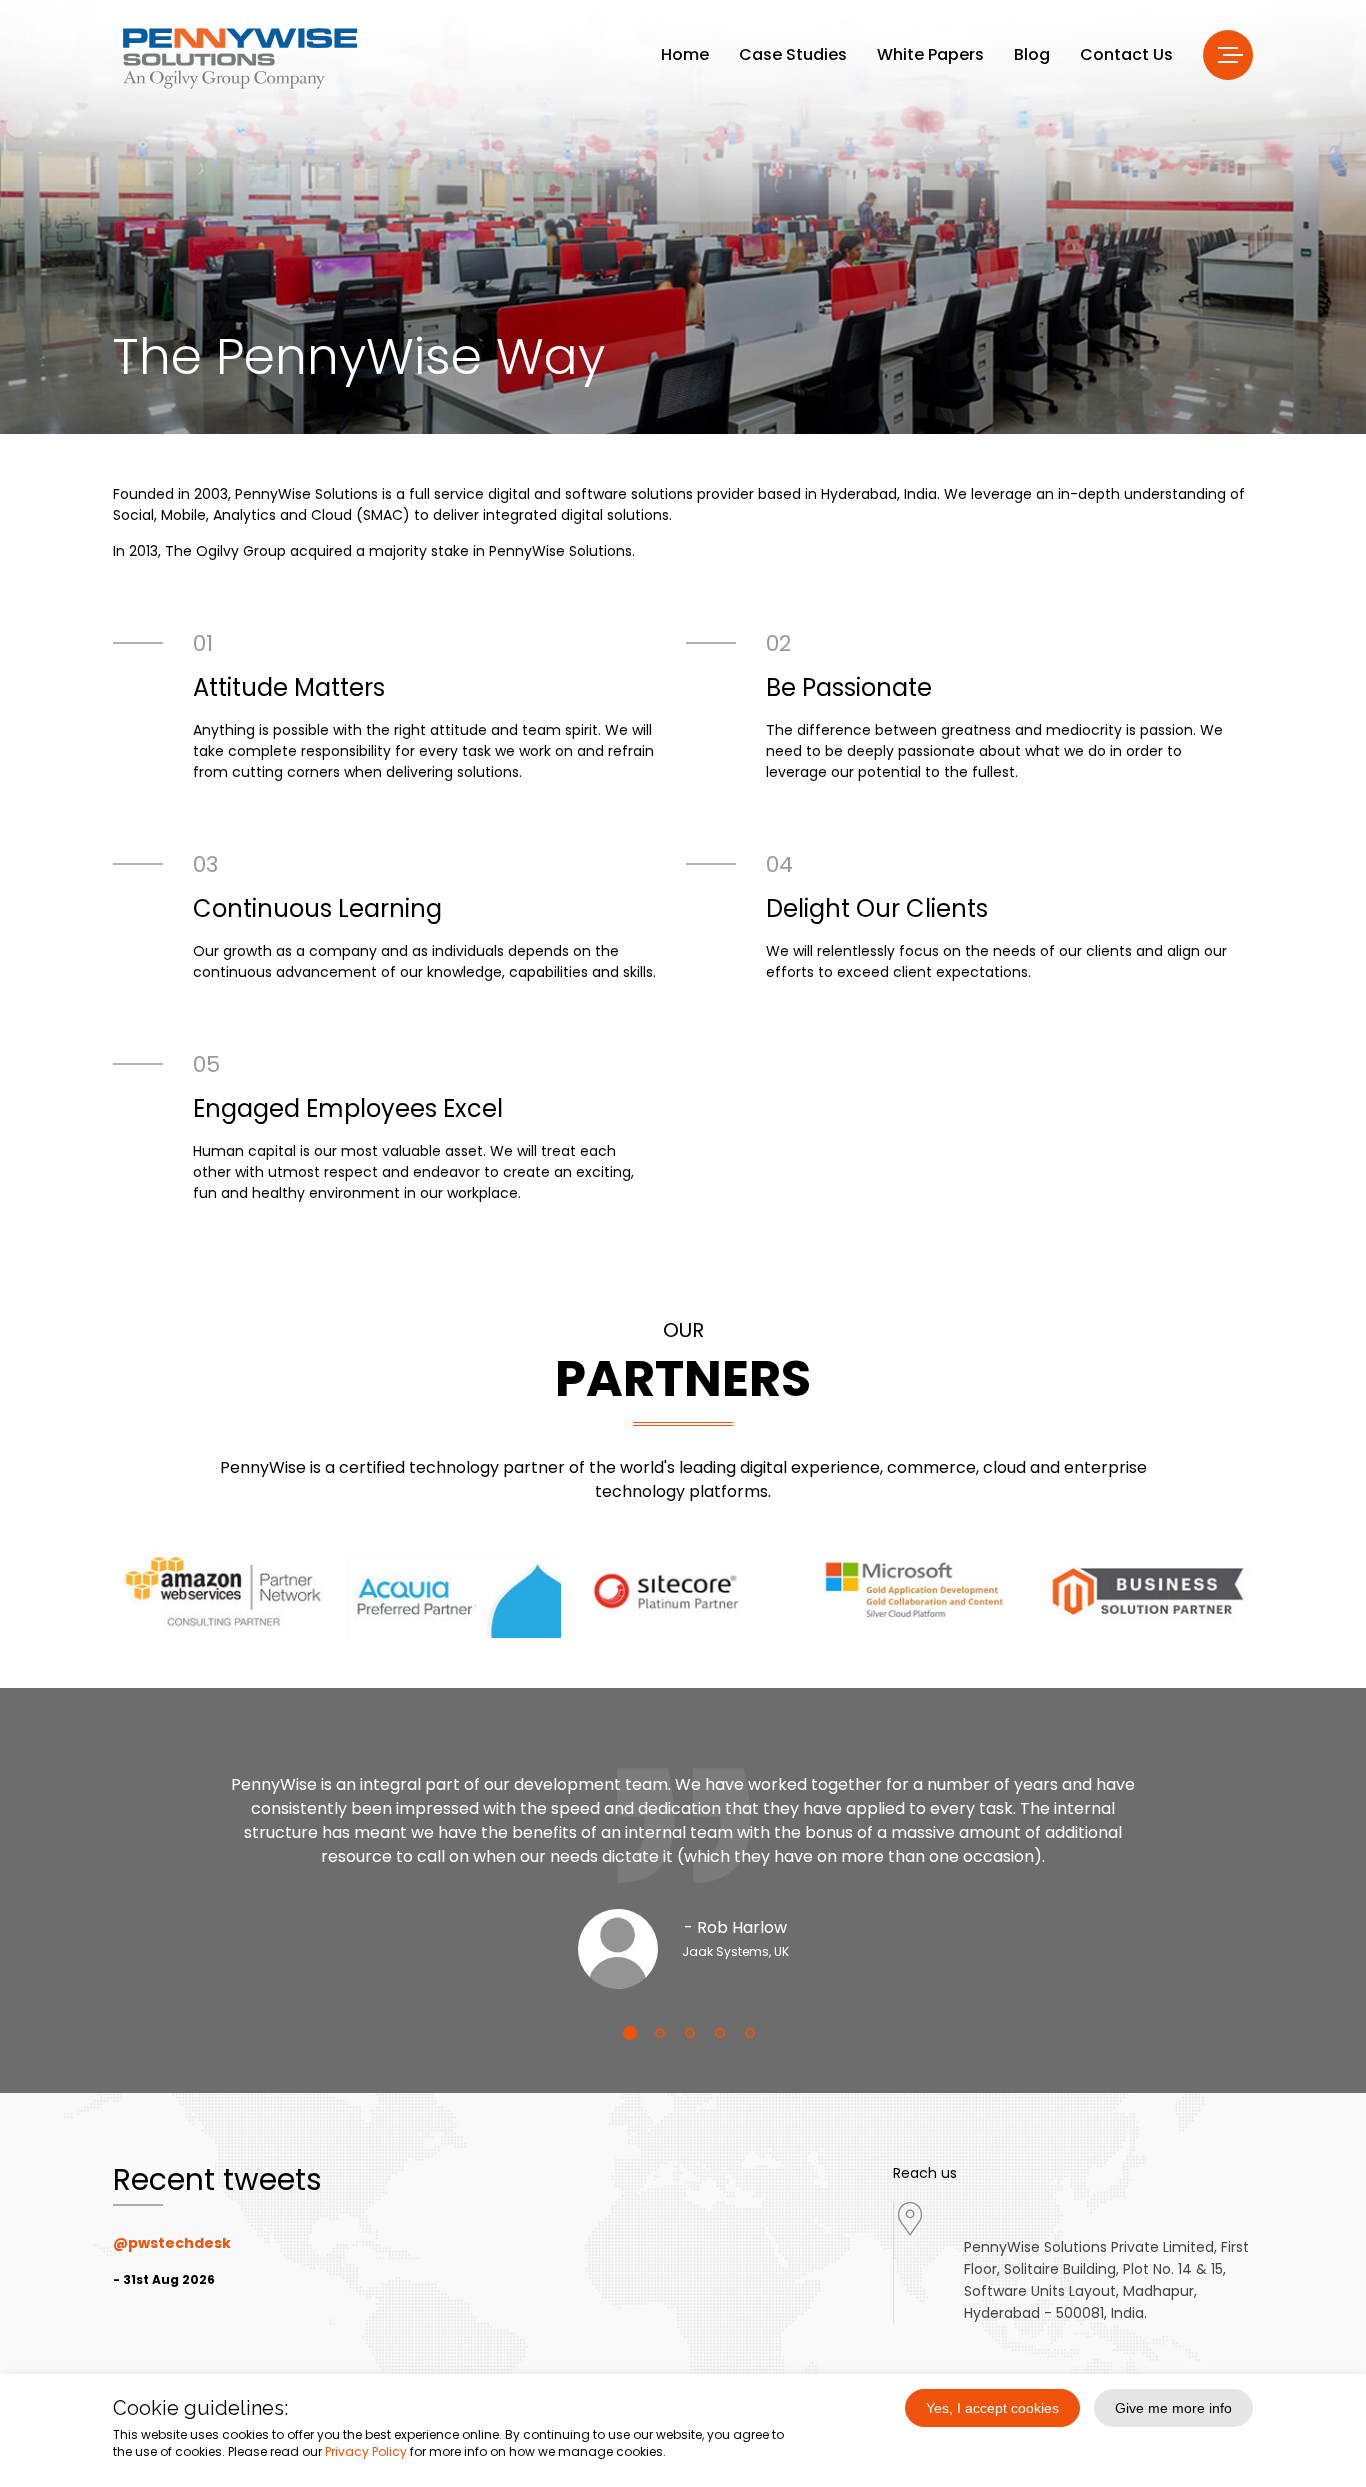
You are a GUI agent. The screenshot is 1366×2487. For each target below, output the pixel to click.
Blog (1032, 54)
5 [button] (743, 2033)
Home (685, 54)
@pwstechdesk (172, 2243)
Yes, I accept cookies (992, 2408)
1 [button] (623, 2033)
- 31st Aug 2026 (164, 2279)
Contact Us (1126, 54)
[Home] (239, 57)
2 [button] (653, 2033)
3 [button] (683, 2033)
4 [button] (713, 2033)
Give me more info (1173, 2408)
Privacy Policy (366, 2451)
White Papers (930, 54)
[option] (683, 1863)
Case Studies (793, 54)
